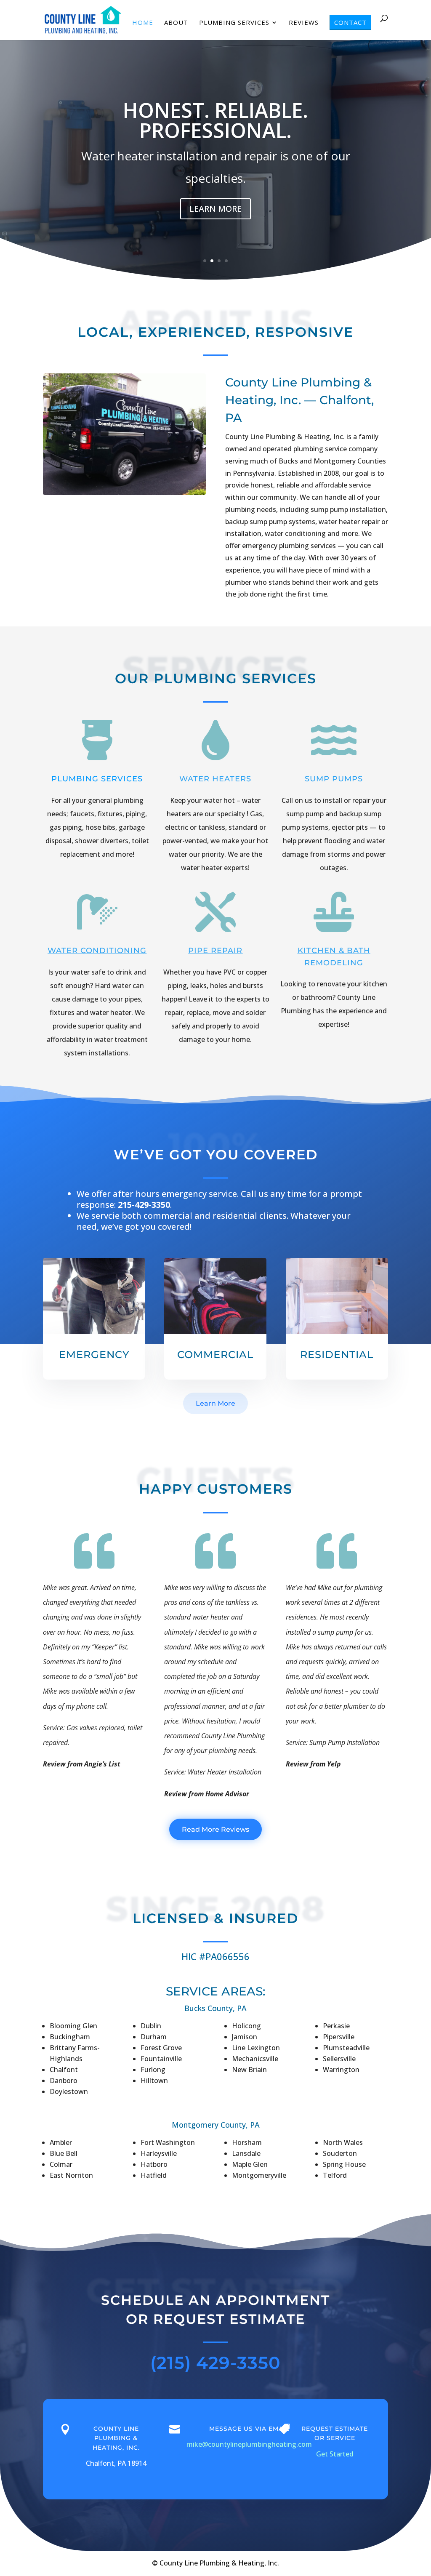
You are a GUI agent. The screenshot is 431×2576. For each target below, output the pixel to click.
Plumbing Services (234, 23)
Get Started (335, 2454)
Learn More (215, 1403)
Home (143, 23)
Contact (350, 22)
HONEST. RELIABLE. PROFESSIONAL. (215, 120)
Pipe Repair (215, 951)
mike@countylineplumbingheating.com (249, 2444)
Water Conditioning (97, 951)
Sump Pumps (334, 779)
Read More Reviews (215, 1829)
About (176, 23)
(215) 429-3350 (215, 2363)
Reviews (304, 23)
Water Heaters (215, 779)
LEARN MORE (215, 209)
